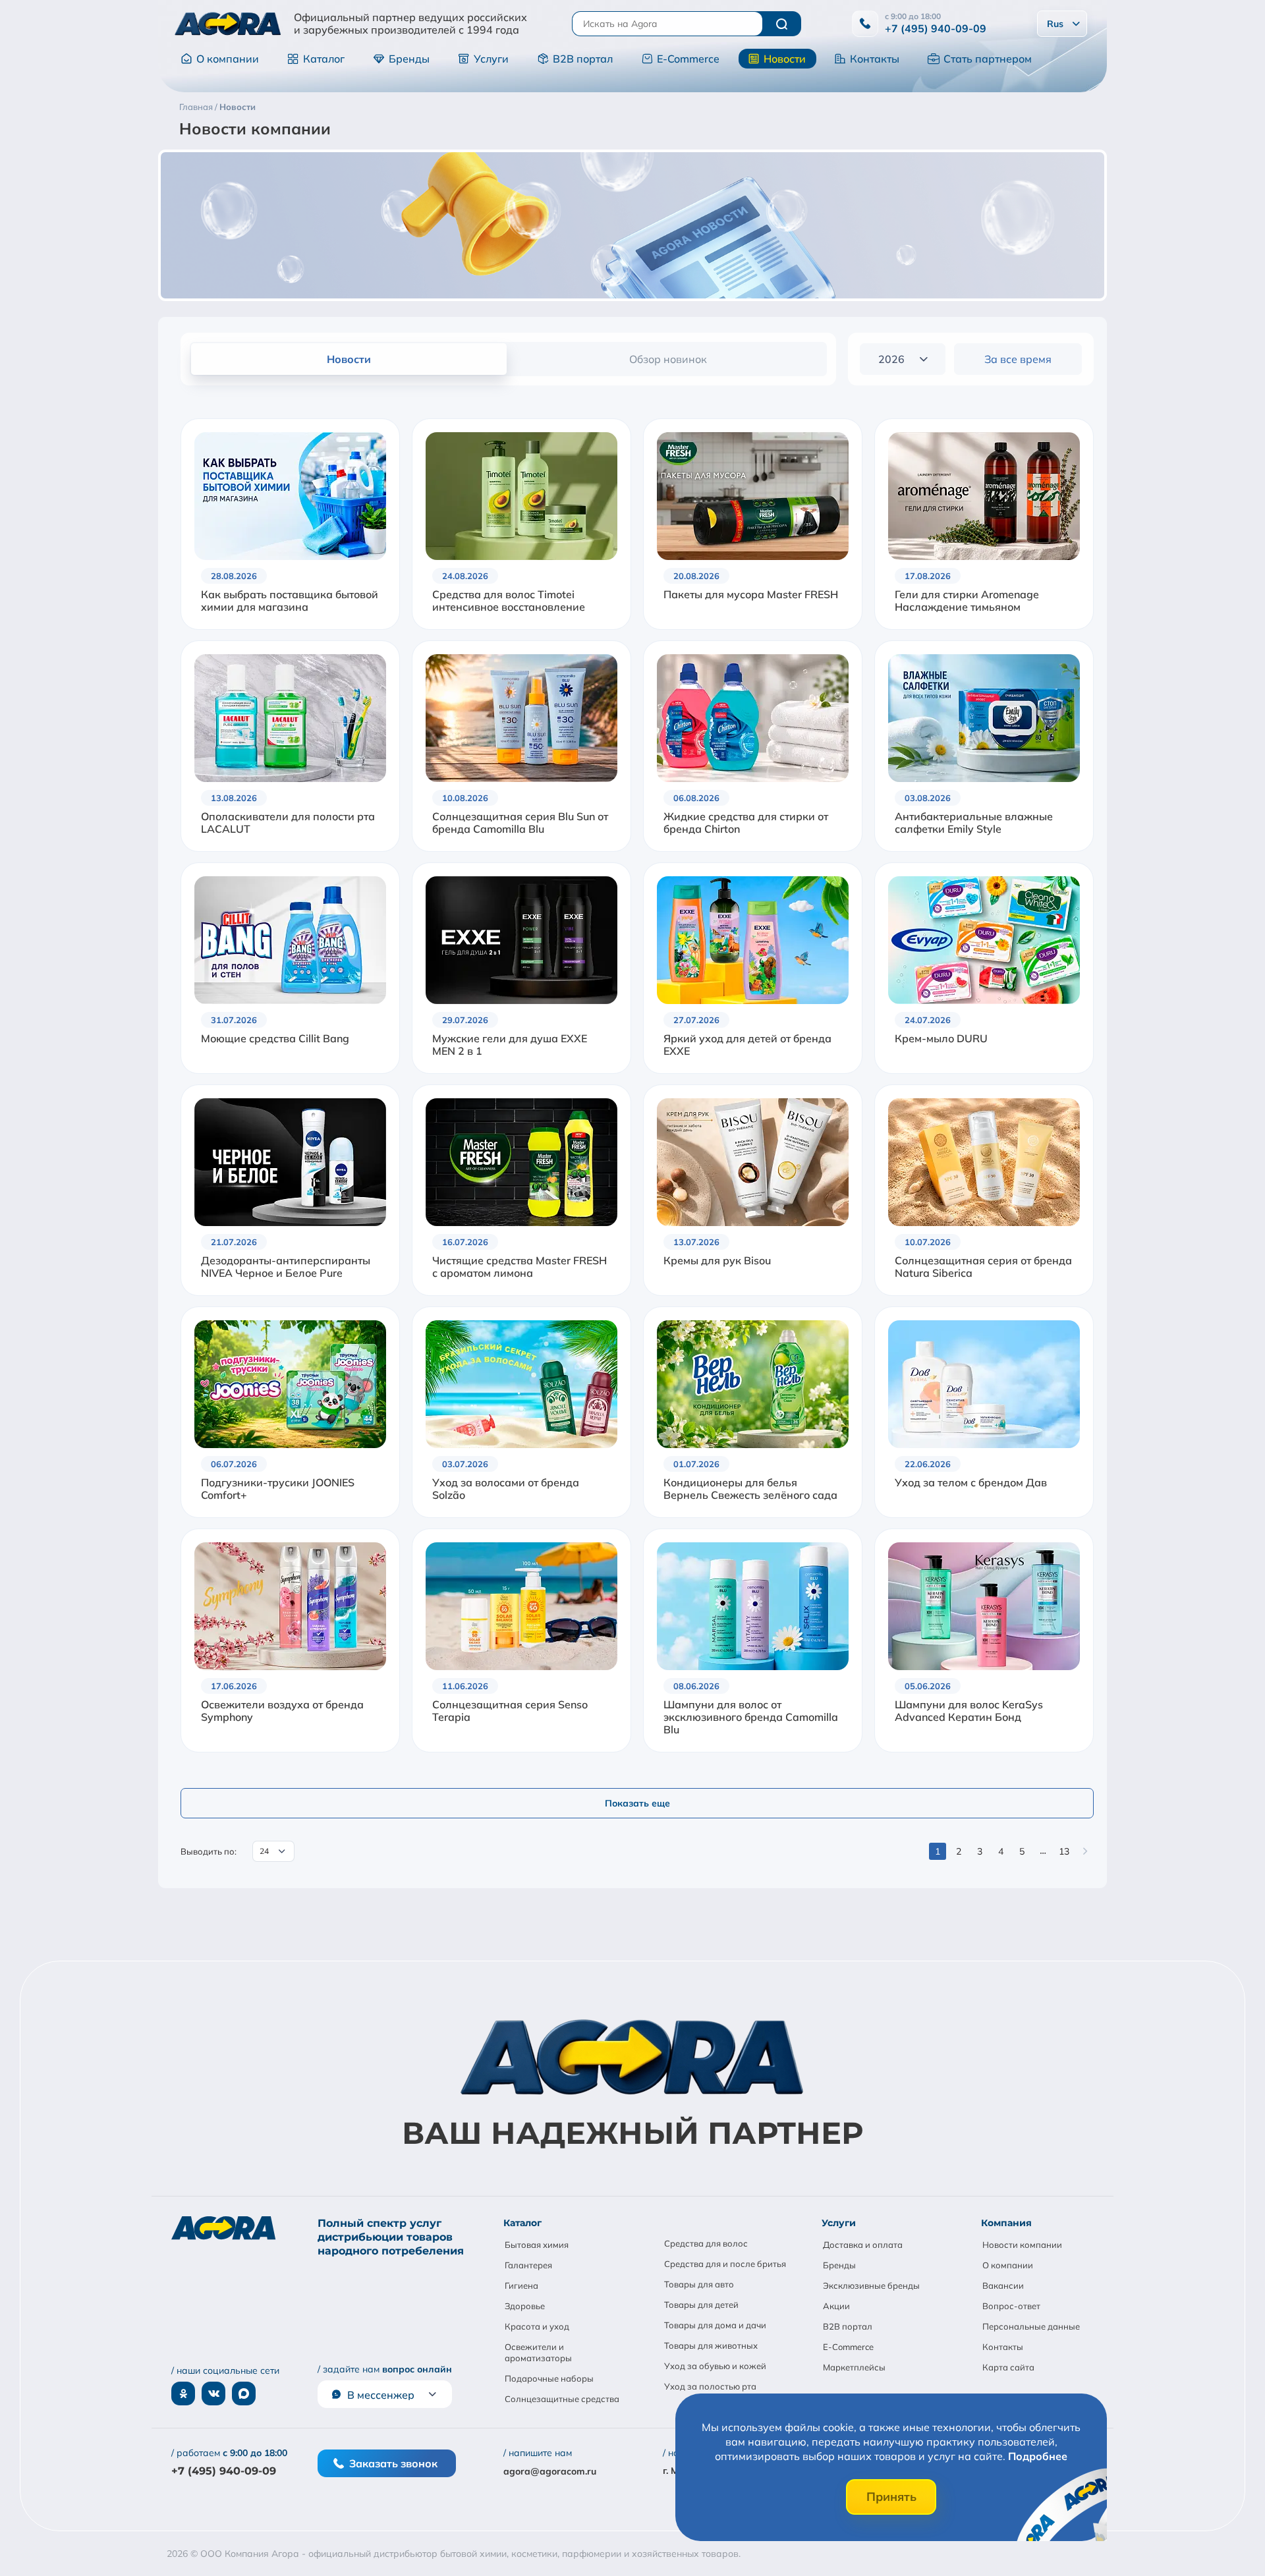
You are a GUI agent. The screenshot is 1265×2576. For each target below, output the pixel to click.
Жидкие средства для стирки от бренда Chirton (746, 823)
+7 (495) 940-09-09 (936, 28)
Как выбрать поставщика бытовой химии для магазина (290, 601)
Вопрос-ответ (1011, 2306)
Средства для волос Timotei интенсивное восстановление (509, 601)
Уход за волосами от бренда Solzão (506, 1489)
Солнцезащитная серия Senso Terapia (510, 1711)
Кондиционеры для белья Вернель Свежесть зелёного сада (750, 1489)
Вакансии (1003, 2285)
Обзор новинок (668, 359)
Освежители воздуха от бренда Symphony (282, 1711)
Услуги (491, 59)
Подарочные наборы (549, 2378)
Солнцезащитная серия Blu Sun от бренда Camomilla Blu (520, 823)
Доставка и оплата (863, 2245)
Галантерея (528, 2265)
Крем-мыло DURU (941, 1039)
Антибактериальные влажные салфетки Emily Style (974, 823)
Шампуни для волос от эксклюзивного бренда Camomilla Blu (751, 1717)
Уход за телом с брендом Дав (971, 1483)
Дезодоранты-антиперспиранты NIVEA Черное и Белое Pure (286, 1267)
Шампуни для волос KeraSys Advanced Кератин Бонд (969, 1711)
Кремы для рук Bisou (717, 1261)
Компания (1006, 2223)
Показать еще (637, 1803)
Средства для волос (706, 2243)
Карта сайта (1008, 2367)
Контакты (875, 59)
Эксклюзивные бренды (871, 2285)
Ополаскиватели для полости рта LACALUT (288, 823)
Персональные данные (1031, 2326)
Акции (836, 2306)
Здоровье (525, 2306)
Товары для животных (711, 2345)
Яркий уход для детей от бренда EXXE (747, 1045)
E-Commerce (688, 59)
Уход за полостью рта (710, 2386)
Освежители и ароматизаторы (538, 2352)
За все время (1018, 359)
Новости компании (1022, 2245)
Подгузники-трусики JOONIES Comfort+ (278, 1489)
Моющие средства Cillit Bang (275, 1039)
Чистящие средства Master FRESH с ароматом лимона (520, 1267)
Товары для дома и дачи (715, 2325)
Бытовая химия (537, 2245)
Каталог (324, 59)
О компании (228, 59)
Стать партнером (988, 59)
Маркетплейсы (854, 2367)
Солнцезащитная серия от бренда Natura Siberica (983, 1267)
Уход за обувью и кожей (715, 2366)
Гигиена (521, 2285)
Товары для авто (699, 2284)
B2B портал (583, 59)
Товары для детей (701, 2305)
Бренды (409, 59)
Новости (785, 59)
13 (1064, 1851)
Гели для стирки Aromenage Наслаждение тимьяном (967, 601)
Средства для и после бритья (725, 2264)
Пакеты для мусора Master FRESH (751, 595)
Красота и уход (537, 2326)
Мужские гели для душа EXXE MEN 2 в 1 (510, 1045)
